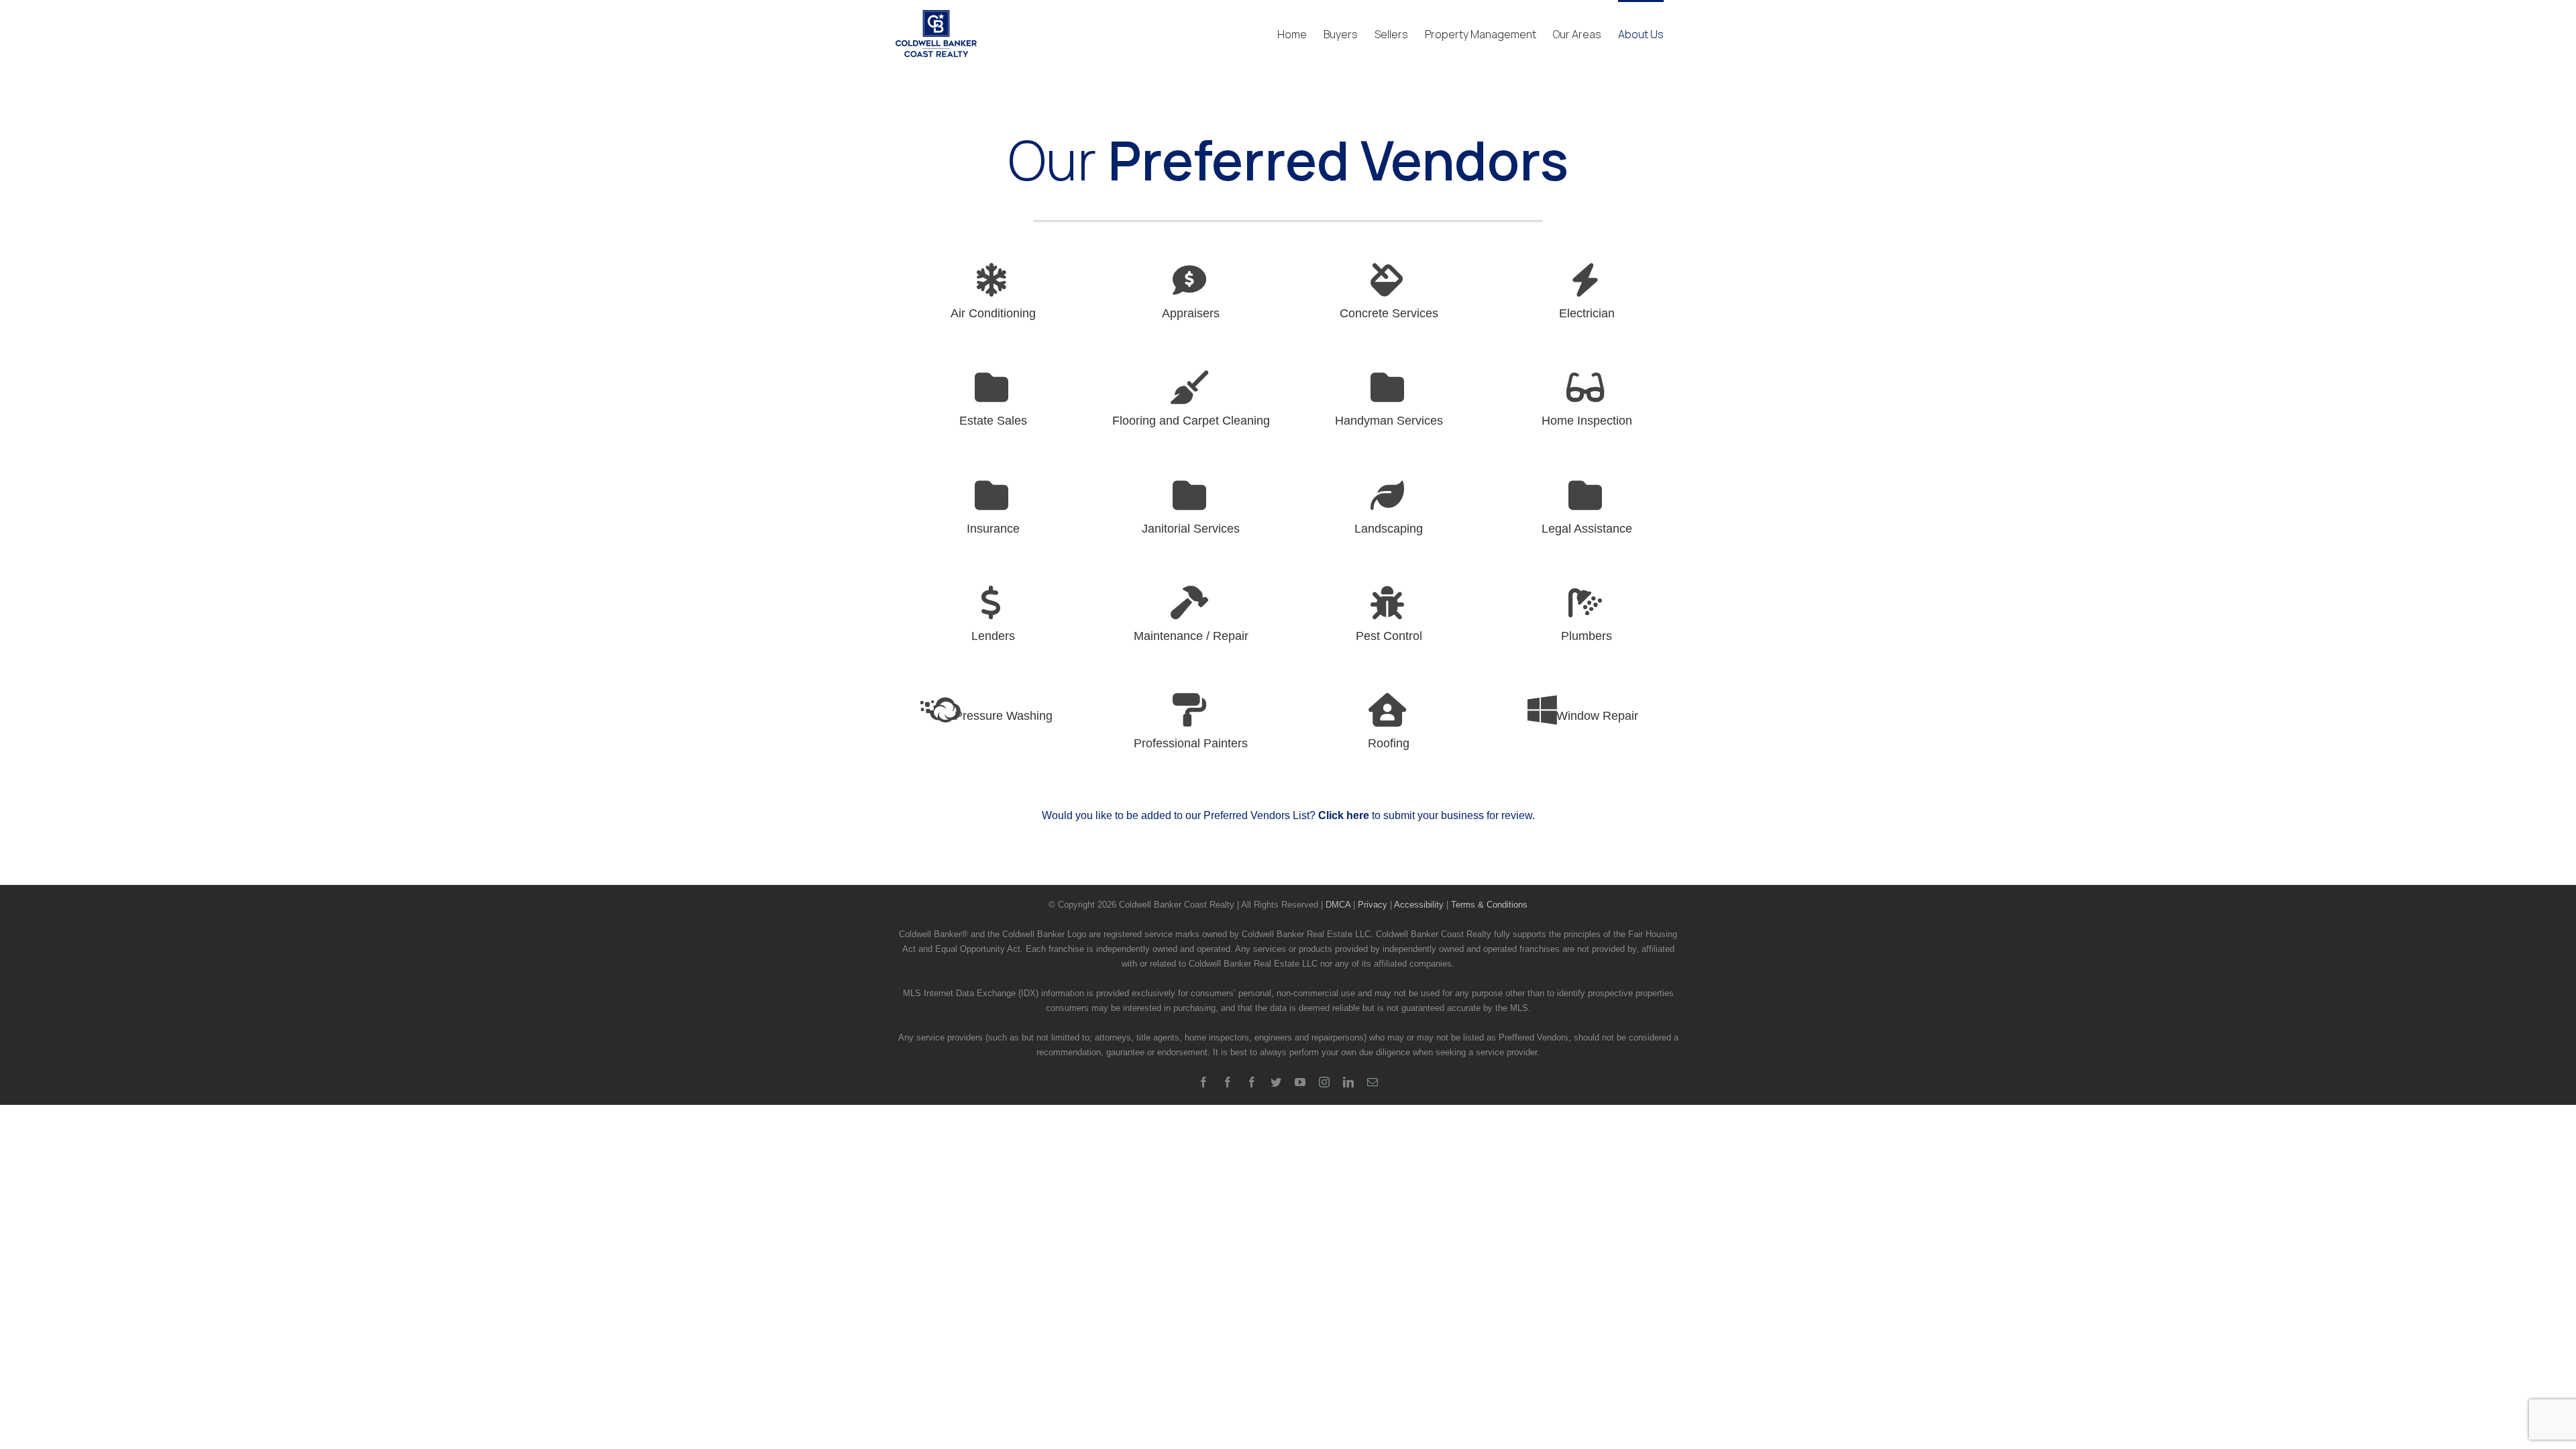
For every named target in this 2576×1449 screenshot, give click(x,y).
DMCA (1338, 905)
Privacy (1373, 905)
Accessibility (1419, 905)
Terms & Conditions (1489, 905)
